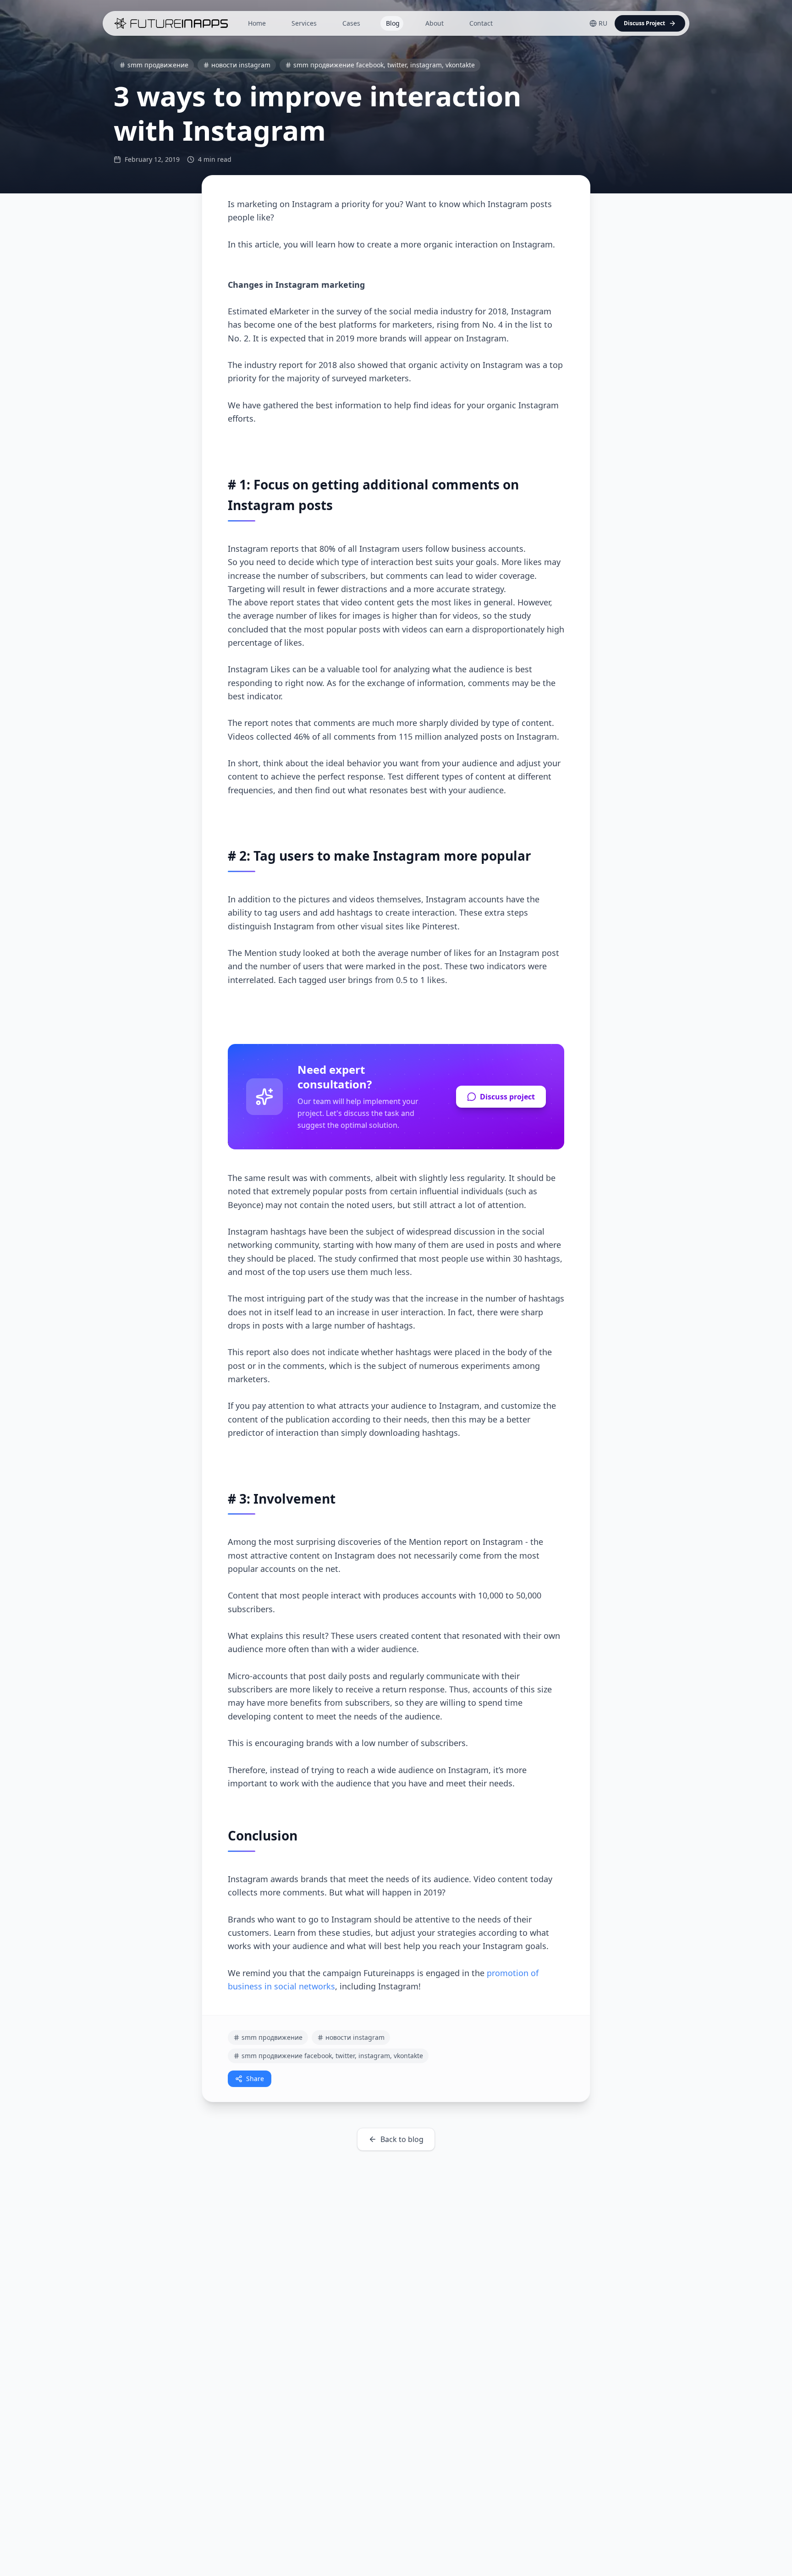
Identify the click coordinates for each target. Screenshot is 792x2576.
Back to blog (402, 2139)
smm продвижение (158, 65)
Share (255, 2079)
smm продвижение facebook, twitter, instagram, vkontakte (384, 65)
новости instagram (241, 65)
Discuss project (507, 1097)
